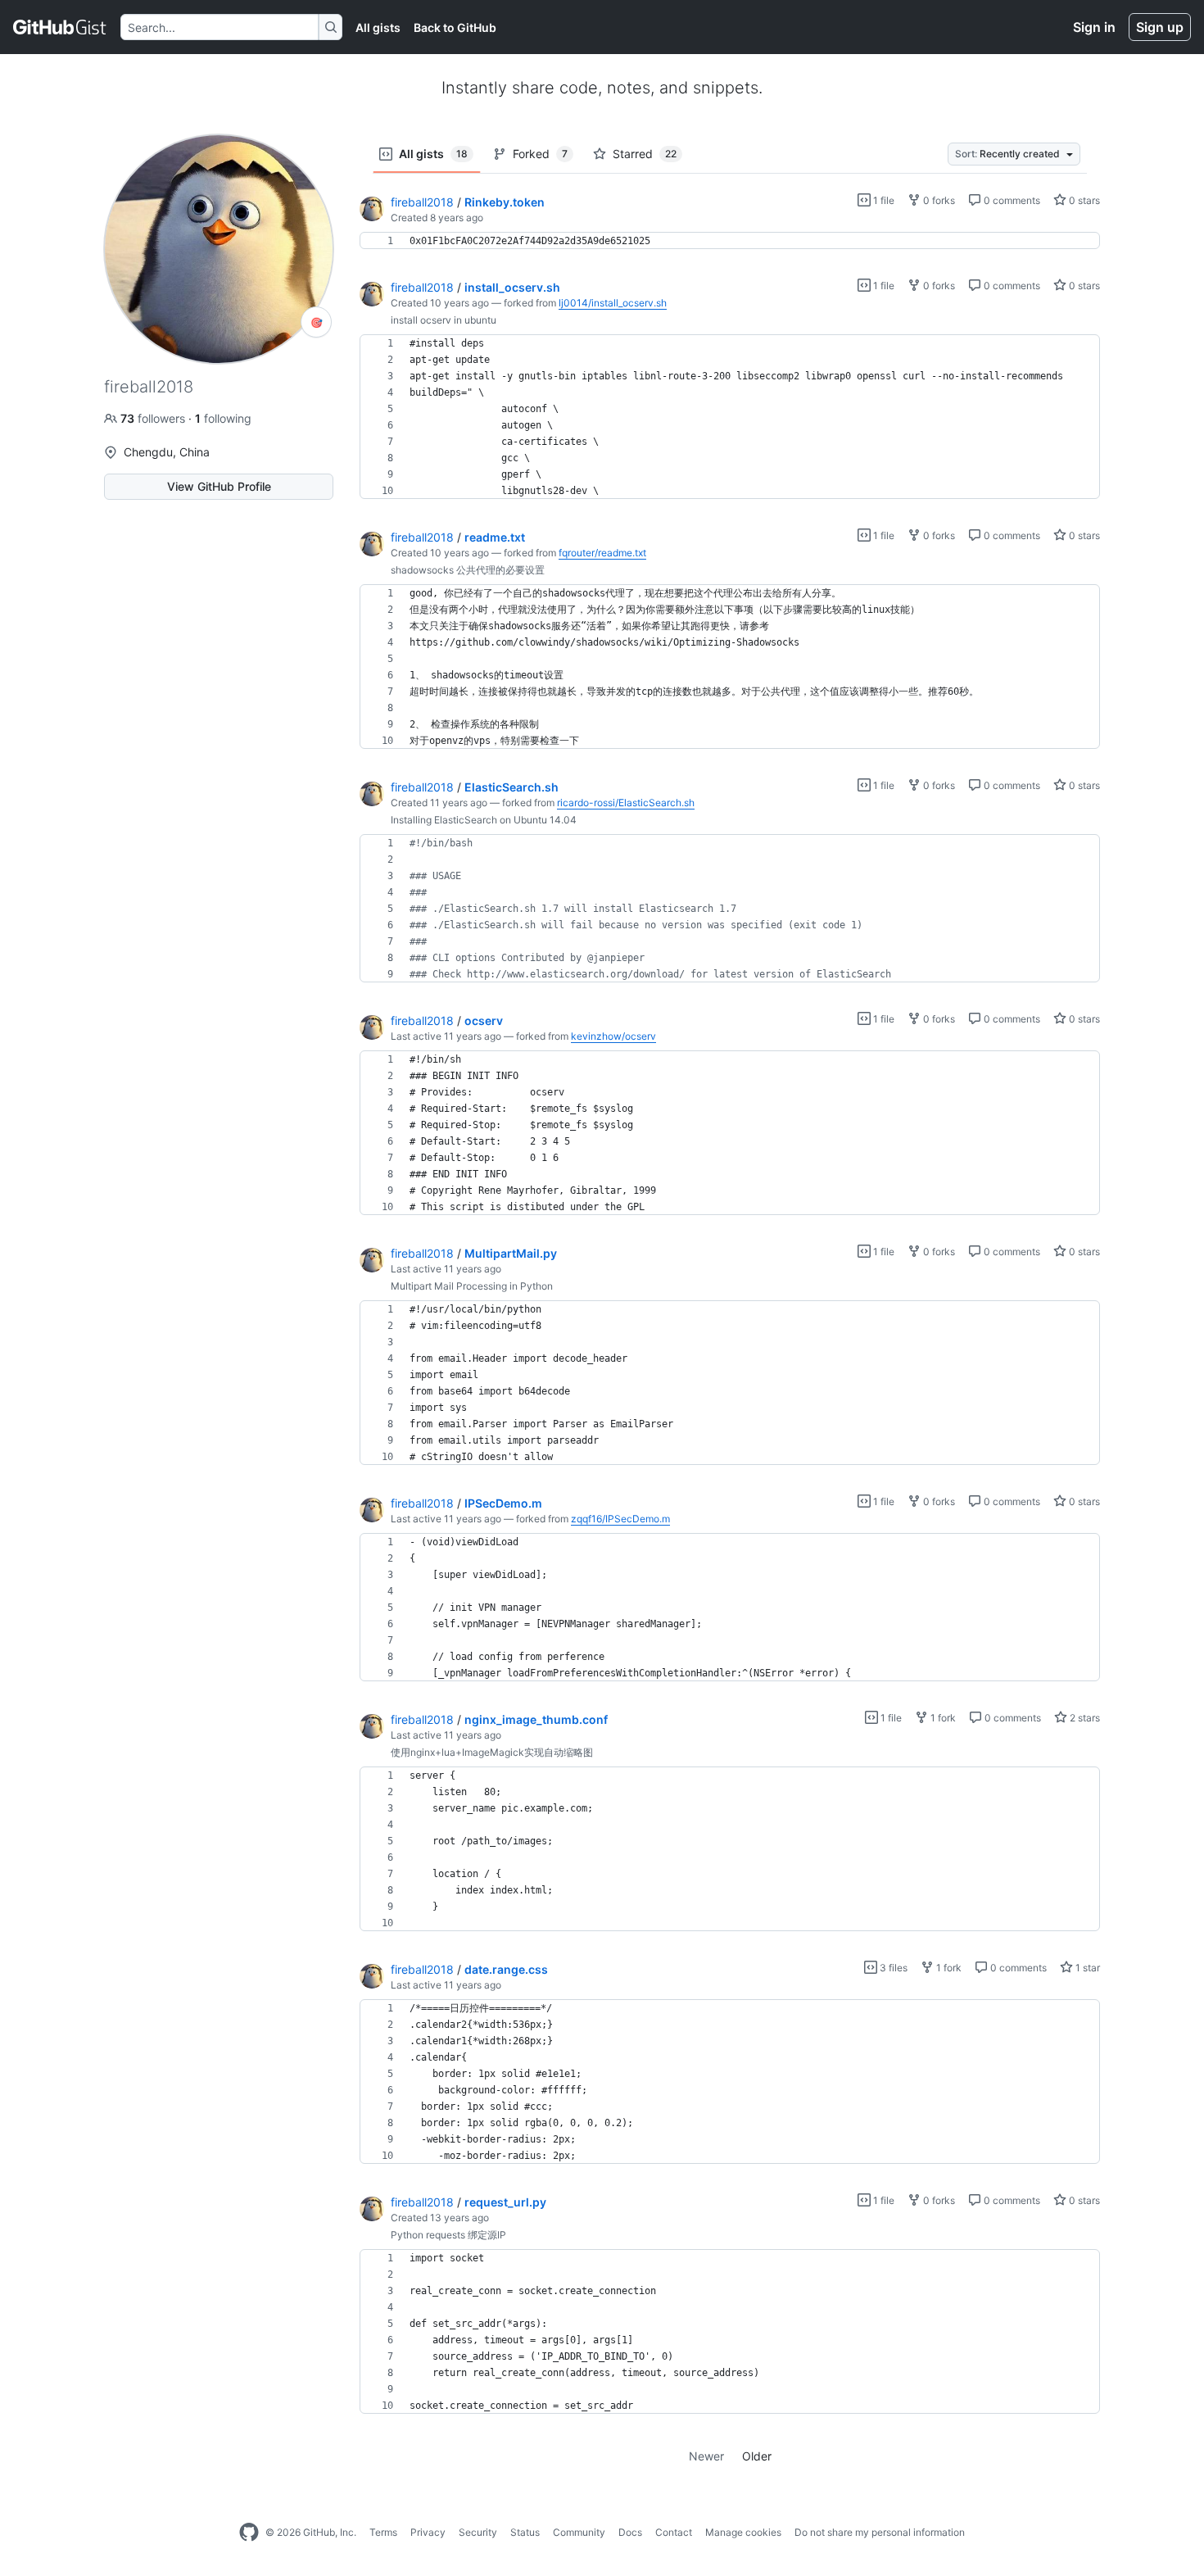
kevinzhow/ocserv (613, 1036)
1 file (883, 200)
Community (579, 2532)
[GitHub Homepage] (249, 2533)
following (223, 418)
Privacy (428, 2532)
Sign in (1094, 27)
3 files (892, 1968)
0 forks (938, 200)
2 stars (1084, 1718)
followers (154, 418)
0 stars (1083, 200)
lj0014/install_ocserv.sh (613, 303)
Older (757, 2456)
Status (525, 2532)
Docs (630, 2532)
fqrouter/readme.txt (602, 553)
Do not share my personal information (880, 2532)
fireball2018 (422, 202)
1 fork (942, 1718)
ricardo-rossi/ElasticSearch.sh (626, 803)
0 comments (1011, 200)
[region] (730, 241)
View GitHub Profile (219, 486)
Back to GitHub (455, 27)
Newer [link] (706, 2456)
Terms (383, 2532)
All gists (378, 27)
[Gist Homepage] (60, 27)
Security (478, 2532)
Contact (674, 2532)
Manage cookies (743, 2532)
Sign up (1160, 27)
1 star (1086, 1968)
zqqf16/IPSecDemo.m (620, 1519)
